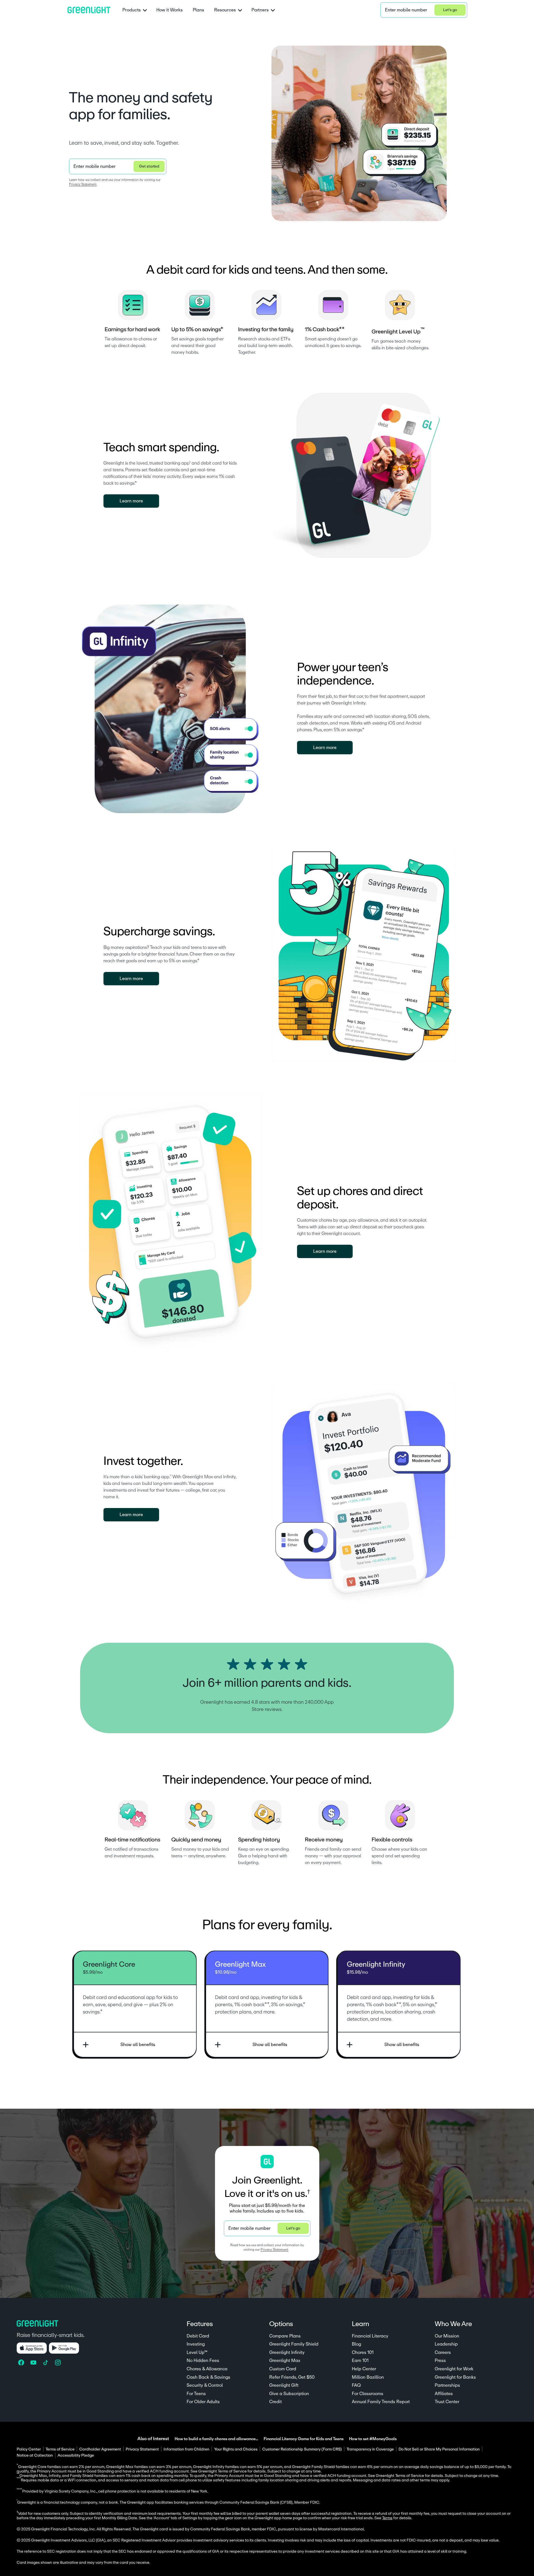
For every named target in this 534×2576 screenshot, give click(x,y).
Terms (387, 2518)
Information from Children (186, 2449)
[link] (131, 501)
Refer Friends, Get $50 (292, 2377)
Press (440, 2361)
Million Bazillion (368, 2377)
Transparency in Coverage (370, 2449)
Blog (356, 2344)
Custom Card (283, 2369)
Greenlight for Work (454, 2369)
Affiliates (444, 2394)
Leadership (446, 2344)
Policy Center (29, 2449)
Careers (443, 2352)
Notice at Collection (35, 2455)
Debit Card (198, 2336)
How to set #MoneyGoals (373, 2439)
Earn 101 (360, 2361)
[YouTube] (34, 2363)
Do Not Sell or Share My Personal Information (439, 2449)
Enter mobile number (406, 10)
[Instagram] (58, 2363)
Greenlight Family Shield (294, 2344)
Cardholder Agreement (100, 2449)
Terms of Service (60, 2449)
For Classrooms (368, 2394)
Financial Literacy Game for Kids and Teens (304, 2439)
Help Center (364, 2369)
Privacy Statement (83, 184)
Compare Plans (285, 2336)
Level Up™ (197, 2352)
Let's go (450, 10)
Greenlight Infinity (287, 2352)
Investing (196, 2344)
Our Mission (447, 2336)
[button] (424, 10)
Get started (149, 166)
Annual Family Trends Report (381, 2402)
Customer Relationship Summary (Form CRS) (302, 2449)
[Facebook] (22, 2363)
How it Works (170, 10)
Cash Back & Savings (208, 2377)
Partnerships (447, 2385)
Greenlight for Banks (455, 2377)
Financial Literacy (370, 2336)
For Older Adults (203, 2402)
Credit (275, 2402)
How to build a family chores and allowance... (216, 2439)
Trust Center (447, 2402)
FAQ (356, 2385)
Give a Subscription (289, 2394)
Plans (198, 10)
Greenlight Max (285, 2361)
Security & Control (205, 2385)
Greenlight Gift (284, 2385)
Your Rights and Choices (236, 2449)
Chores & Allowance (207, 2369)
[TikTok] (46, 2363)
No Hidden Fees (203, 2361)
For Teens (196, 2394)
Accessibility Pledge (76, 2455)
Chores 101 (363, 2352)
